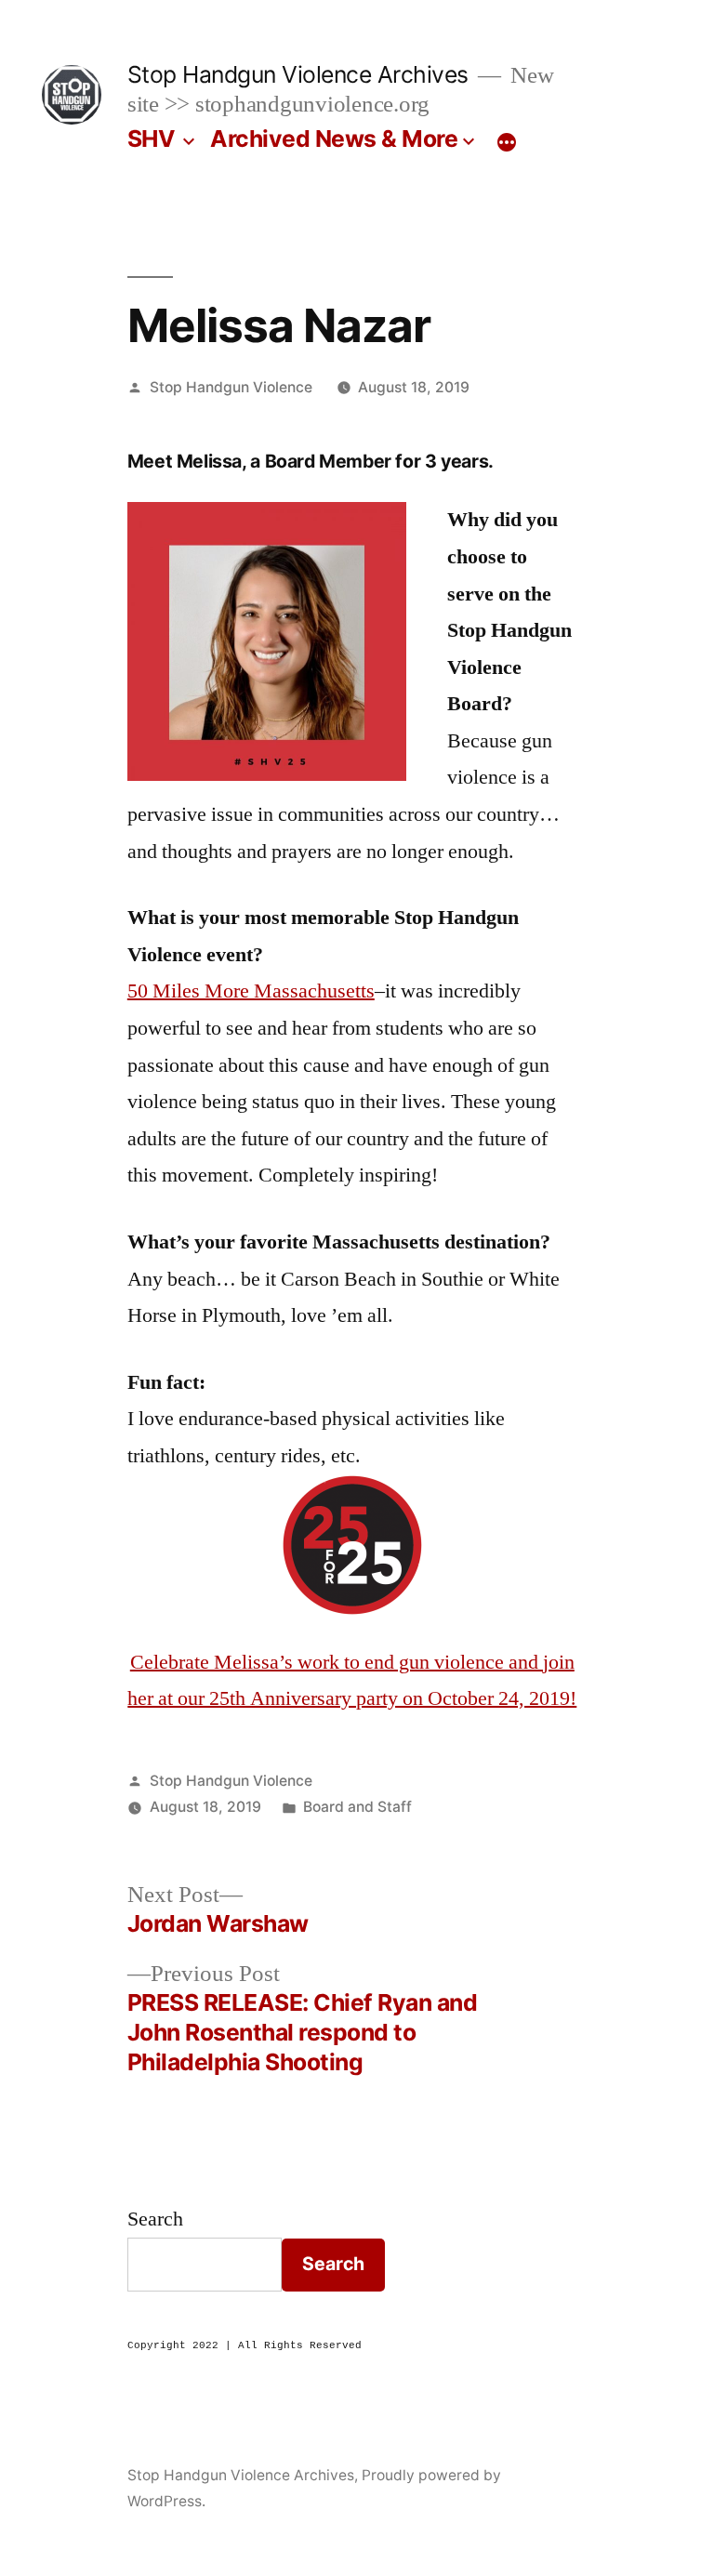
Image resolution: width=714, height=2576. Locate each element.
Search (155, 2219)
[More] (507, 142)
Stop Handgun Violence (231, 387)
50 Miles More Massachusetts (251, 991)
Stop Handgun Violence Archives (298, 74)
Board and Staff (357, 1807)
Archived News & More (334, 139)
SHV (152, 139)
